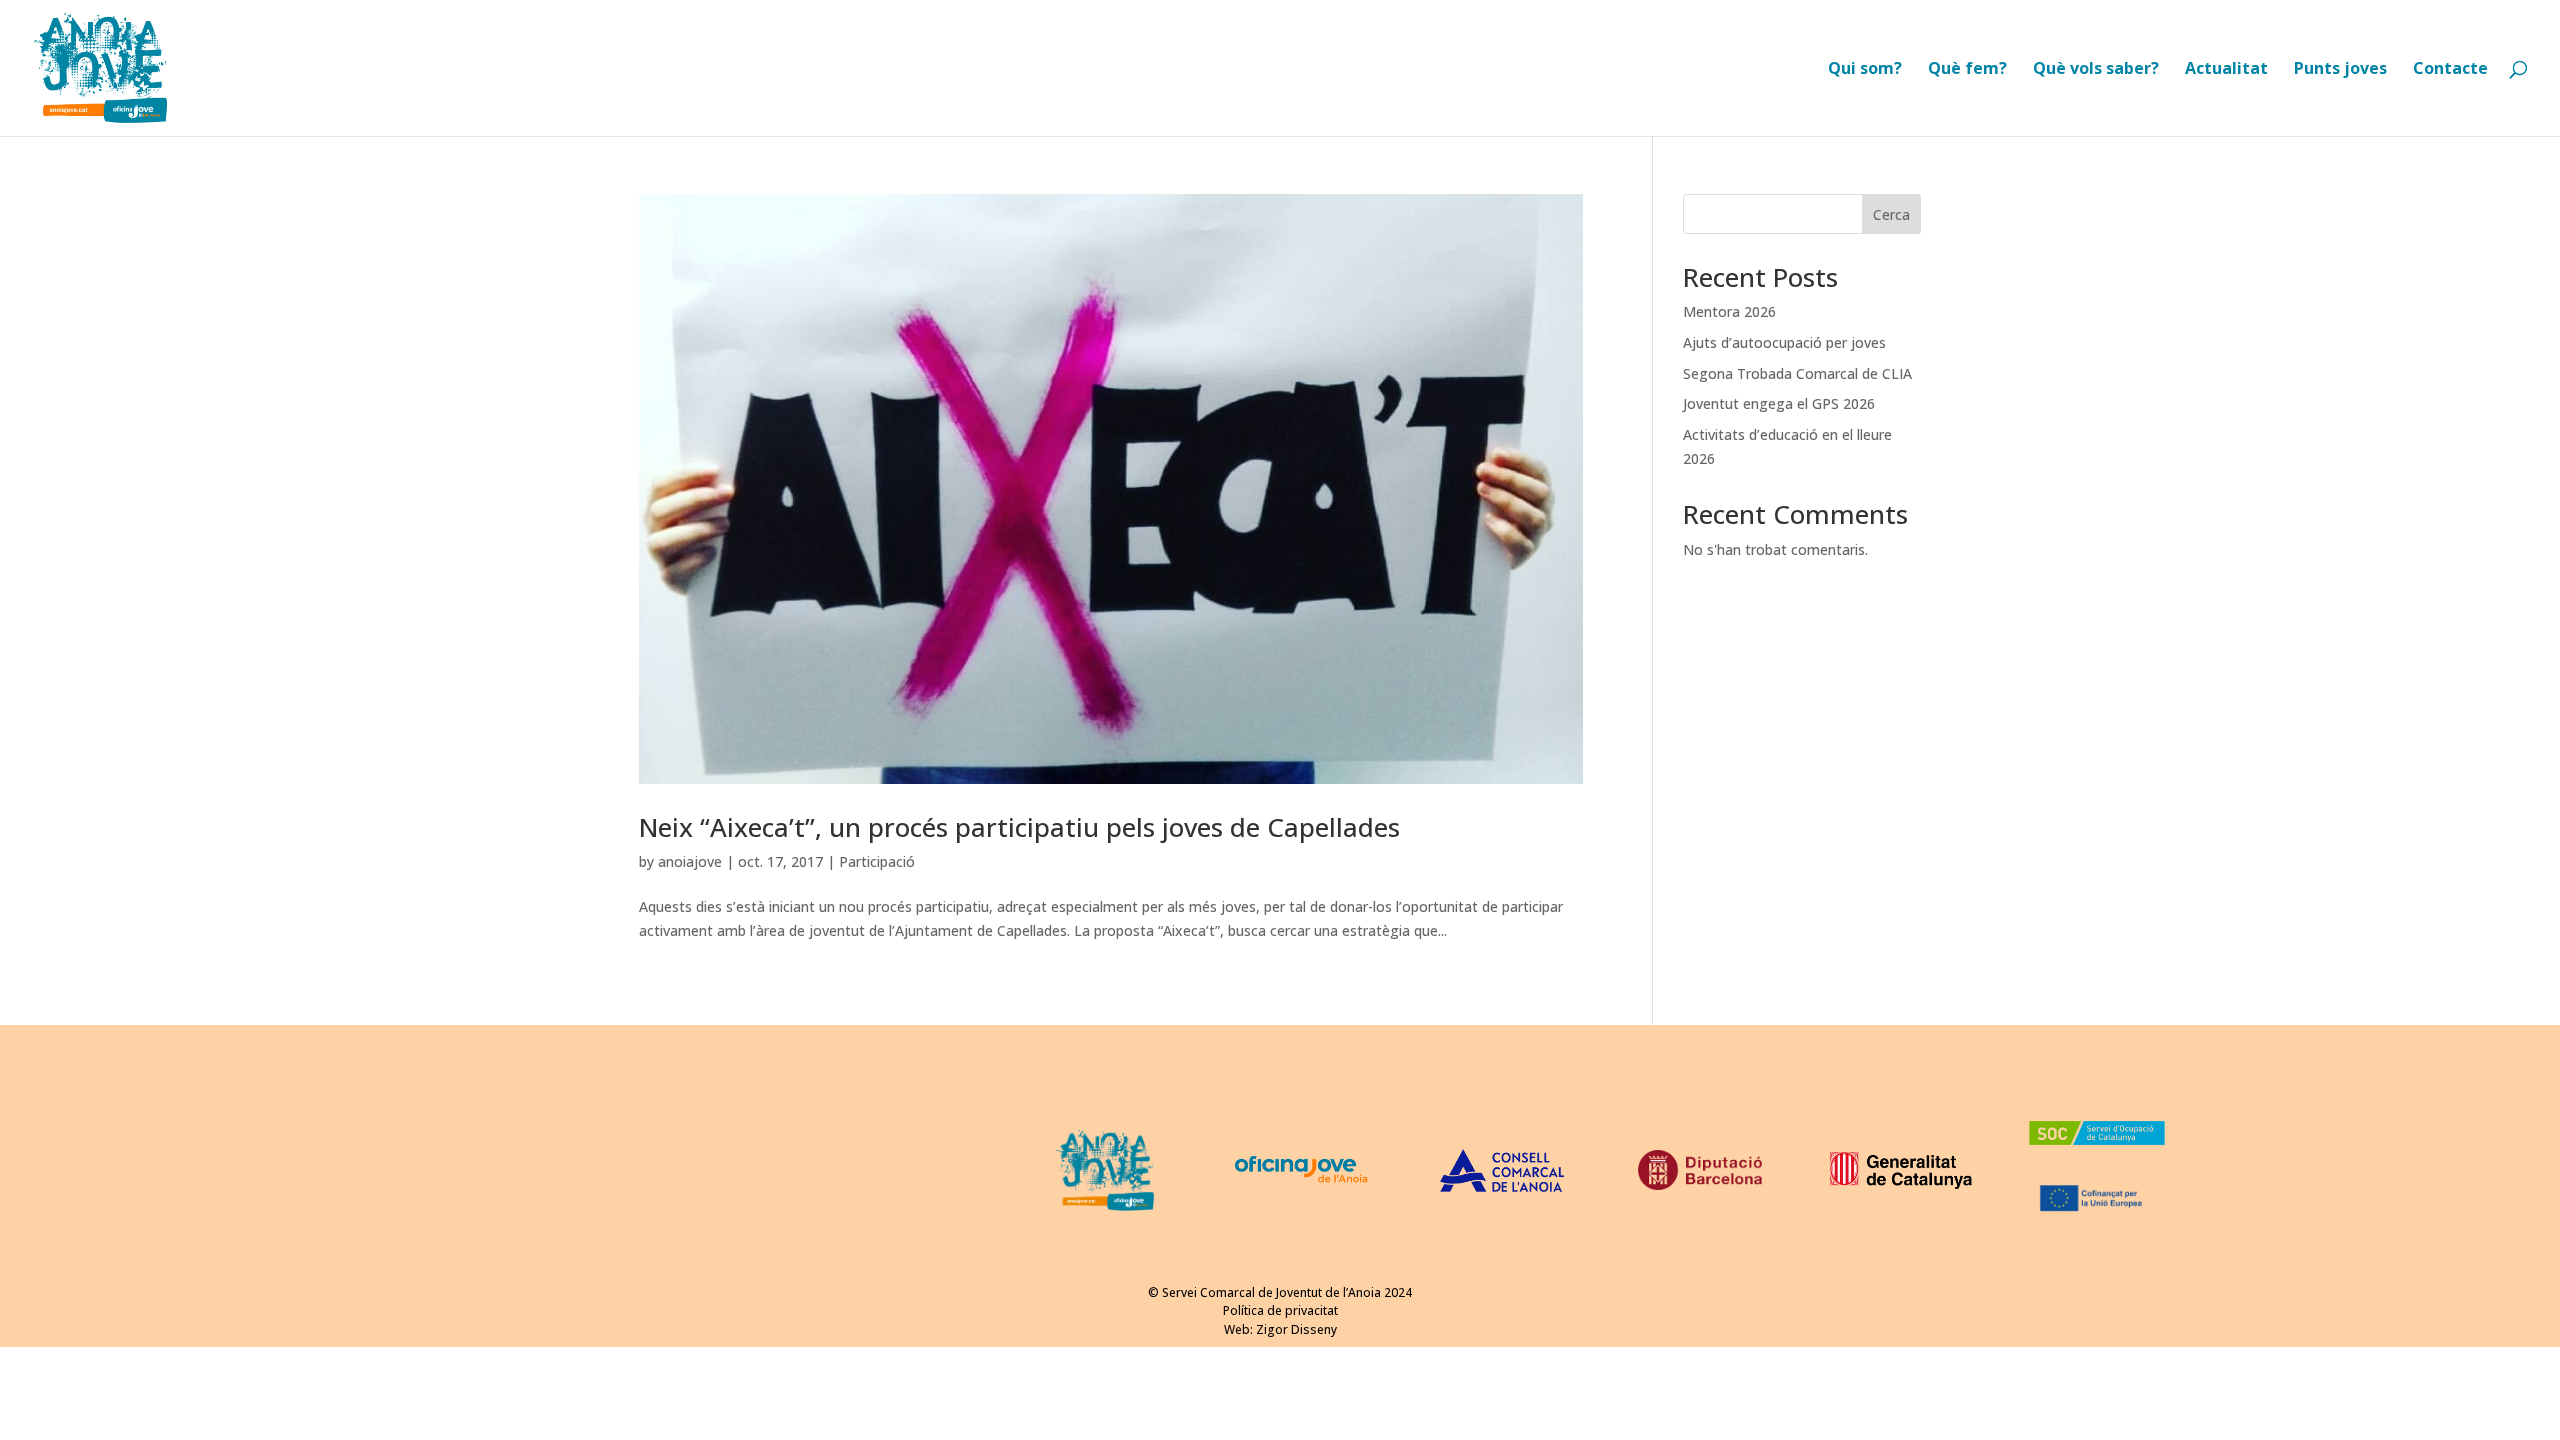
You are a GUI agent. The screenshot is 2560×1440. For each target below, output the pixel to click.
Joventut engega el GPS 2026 (1779, 403)
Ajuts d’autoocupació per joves (1784, 342)
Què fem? (1967, 70)
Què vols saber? (2096, 70)
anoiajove (690, 861)
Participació (877, 861)
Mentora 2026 (1729, 311)
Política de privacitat (1280, 1310)
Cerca (1891, 214)
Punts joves (2340, 70)
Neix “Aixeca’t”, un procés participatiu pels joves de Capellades (1019, 827)
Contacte (2450, 70)
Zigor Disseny (1296, 1329)
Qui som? (1865, 70)
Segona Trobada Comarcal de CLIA (1797, 373)
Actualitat (2226, 70)
